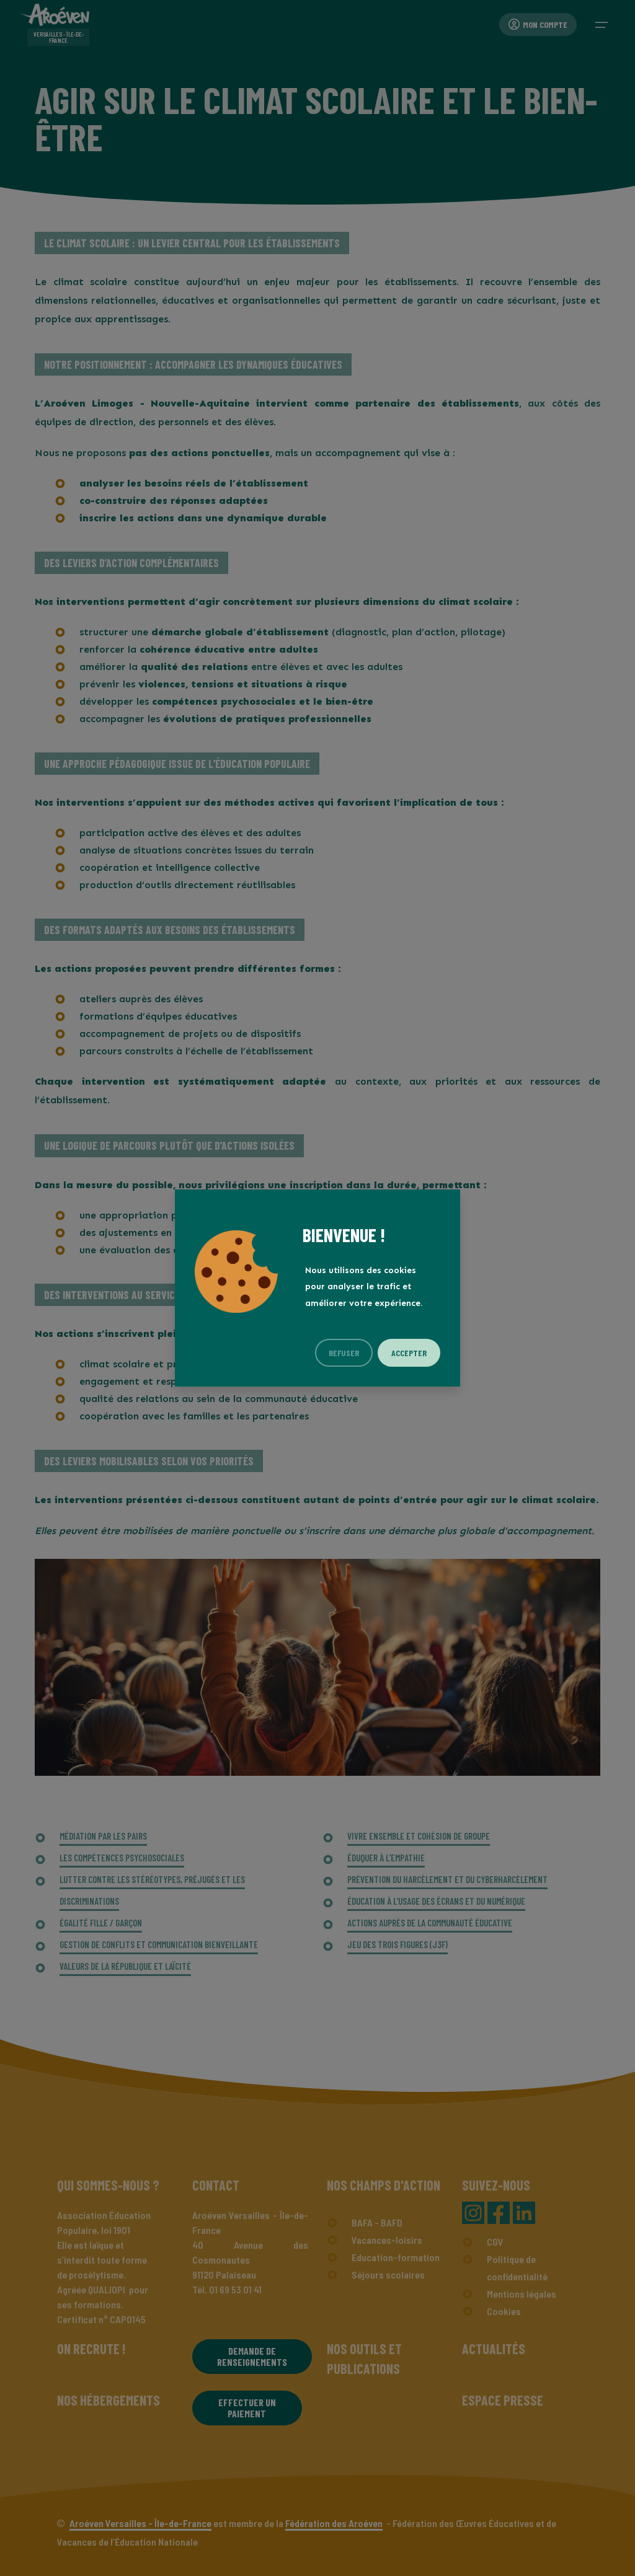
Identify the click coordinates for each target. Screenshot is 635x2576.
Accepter (409, 1353)
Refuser (344, 1353)
